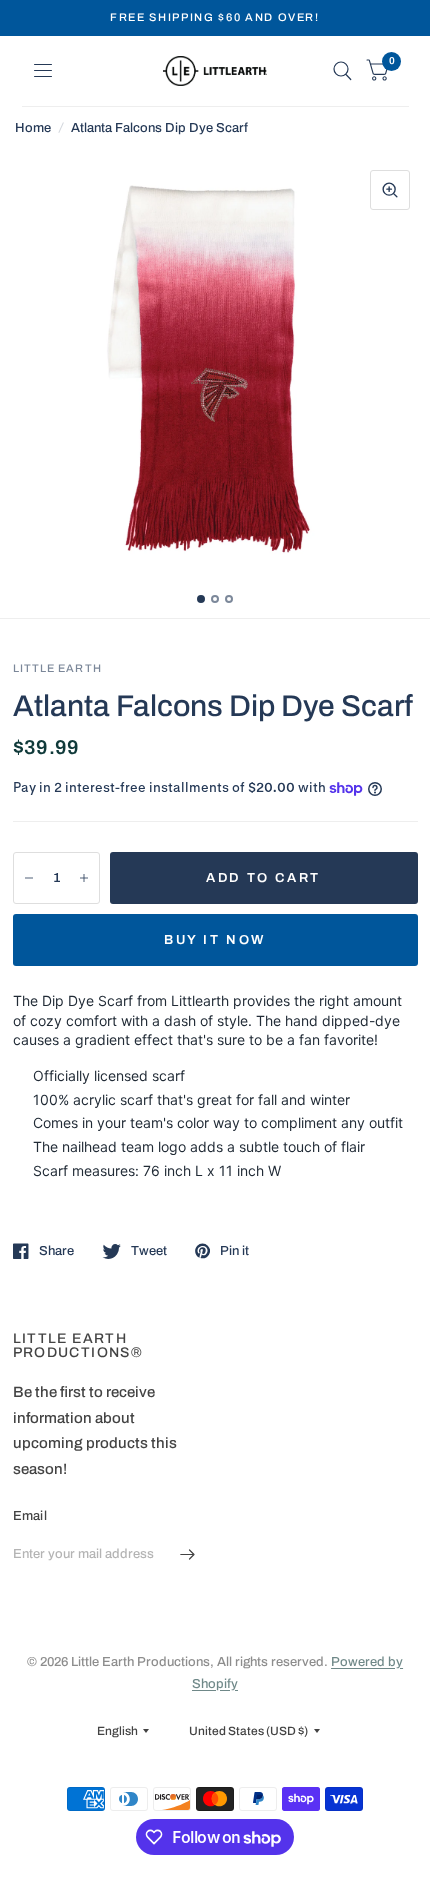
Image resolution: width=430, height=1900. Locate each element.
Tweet (149, 1251)
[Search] (342, 71)
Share (56, 1251)
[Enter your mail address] (188, 1555)
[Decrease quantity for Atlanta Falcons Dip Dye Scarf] (29, 878)
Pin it (234, 1251)
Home (33, 128)
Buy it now (215, 940)
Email (30, 1516)
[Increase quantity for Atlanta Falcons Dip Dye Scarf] (84, 878)
